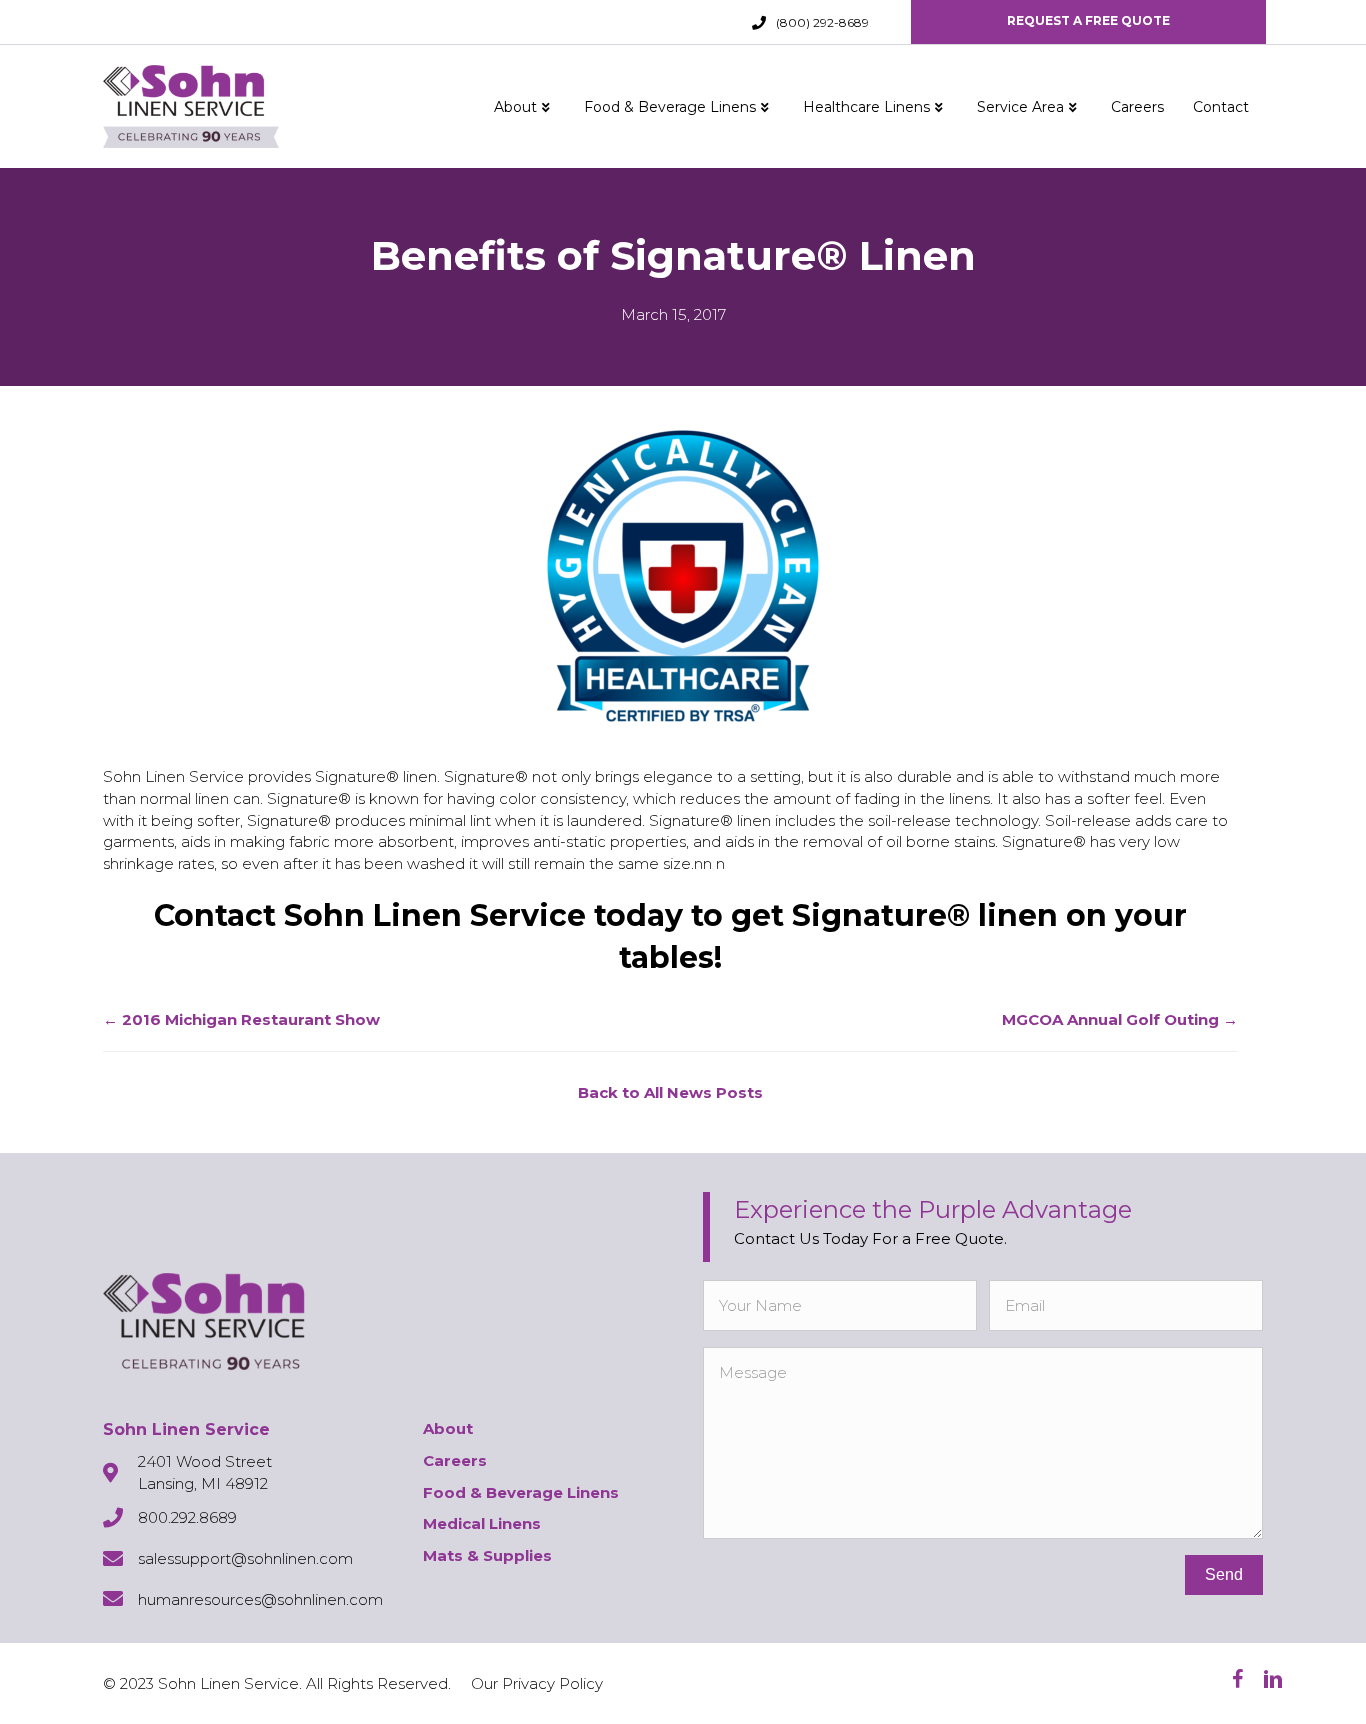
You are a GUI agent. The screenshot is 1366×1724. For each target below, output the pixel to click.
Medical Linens (482, 1523)
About (515, 107)
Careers (1137, 107)
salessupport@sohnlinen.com (245, 1558)
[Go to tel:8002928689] (759, 23)
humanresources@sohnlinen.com (260, 1599)
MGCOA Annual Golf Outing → (1120, 1019)
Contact (1221, 107)
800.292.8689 (187, 1517)
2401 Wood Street (205, 1461)
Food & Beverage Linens (670, 107)
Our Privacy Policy (537, 1683)
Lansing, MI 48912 (203, 1483)
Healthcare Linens (866, 107)
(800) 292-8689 (822, 22)
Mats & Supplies (487, 1555)
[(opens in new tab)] (683, 574)
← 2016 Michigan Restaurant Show (241, 1019)
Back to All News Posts (670, 1092)
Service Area (1020, 107)
